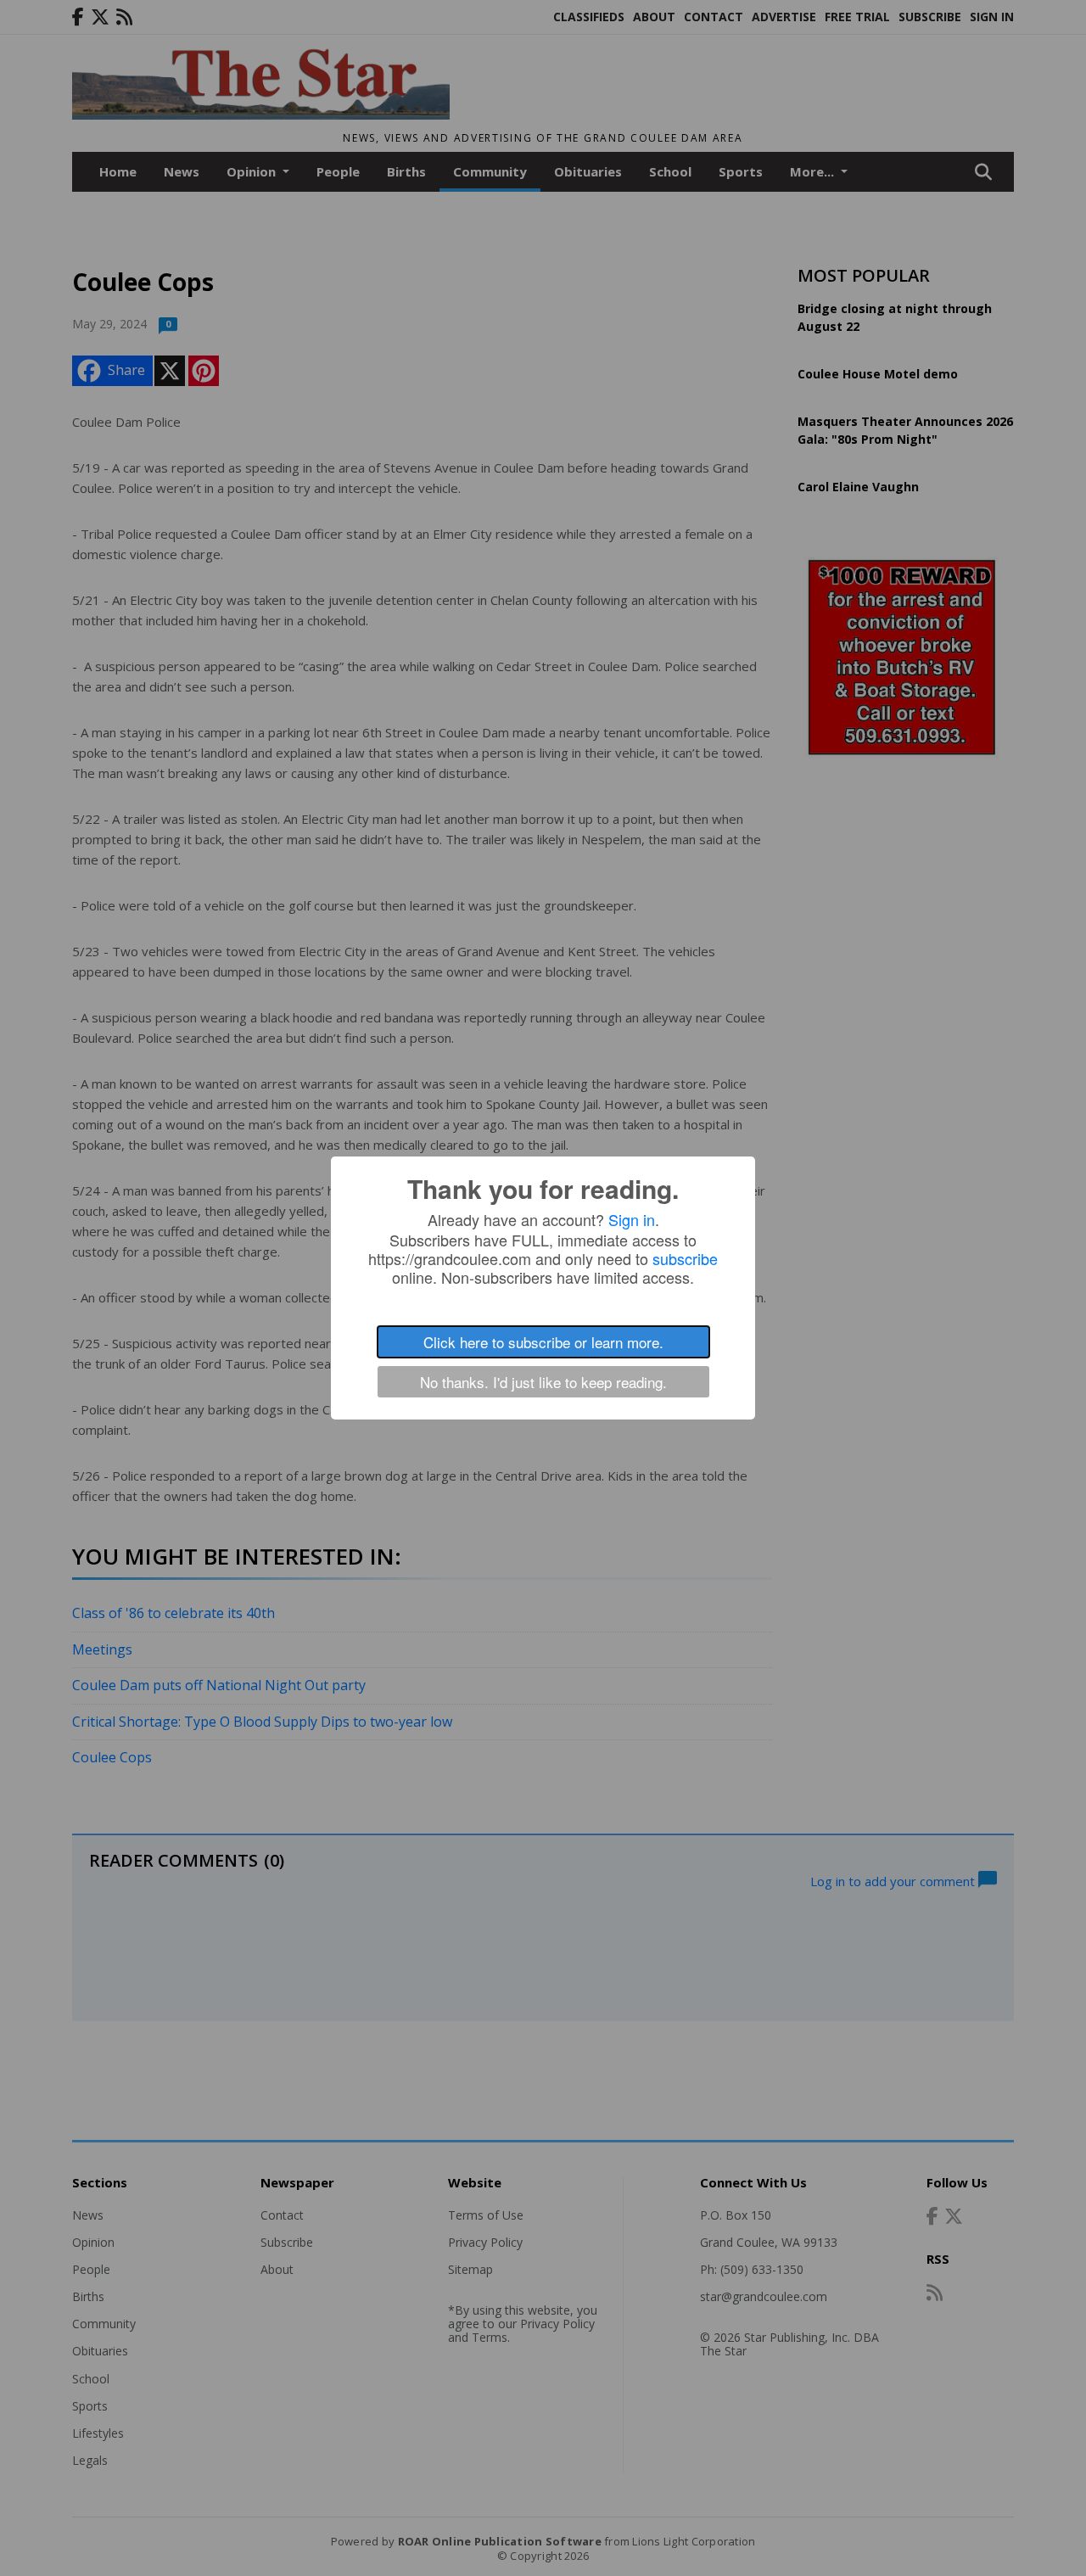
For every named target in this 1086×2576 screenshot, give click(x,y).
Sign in (632, 1219)
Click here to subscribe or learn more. (543, 1342)
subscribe (685, 1258)
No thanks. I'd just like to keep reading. (543, 1382)
